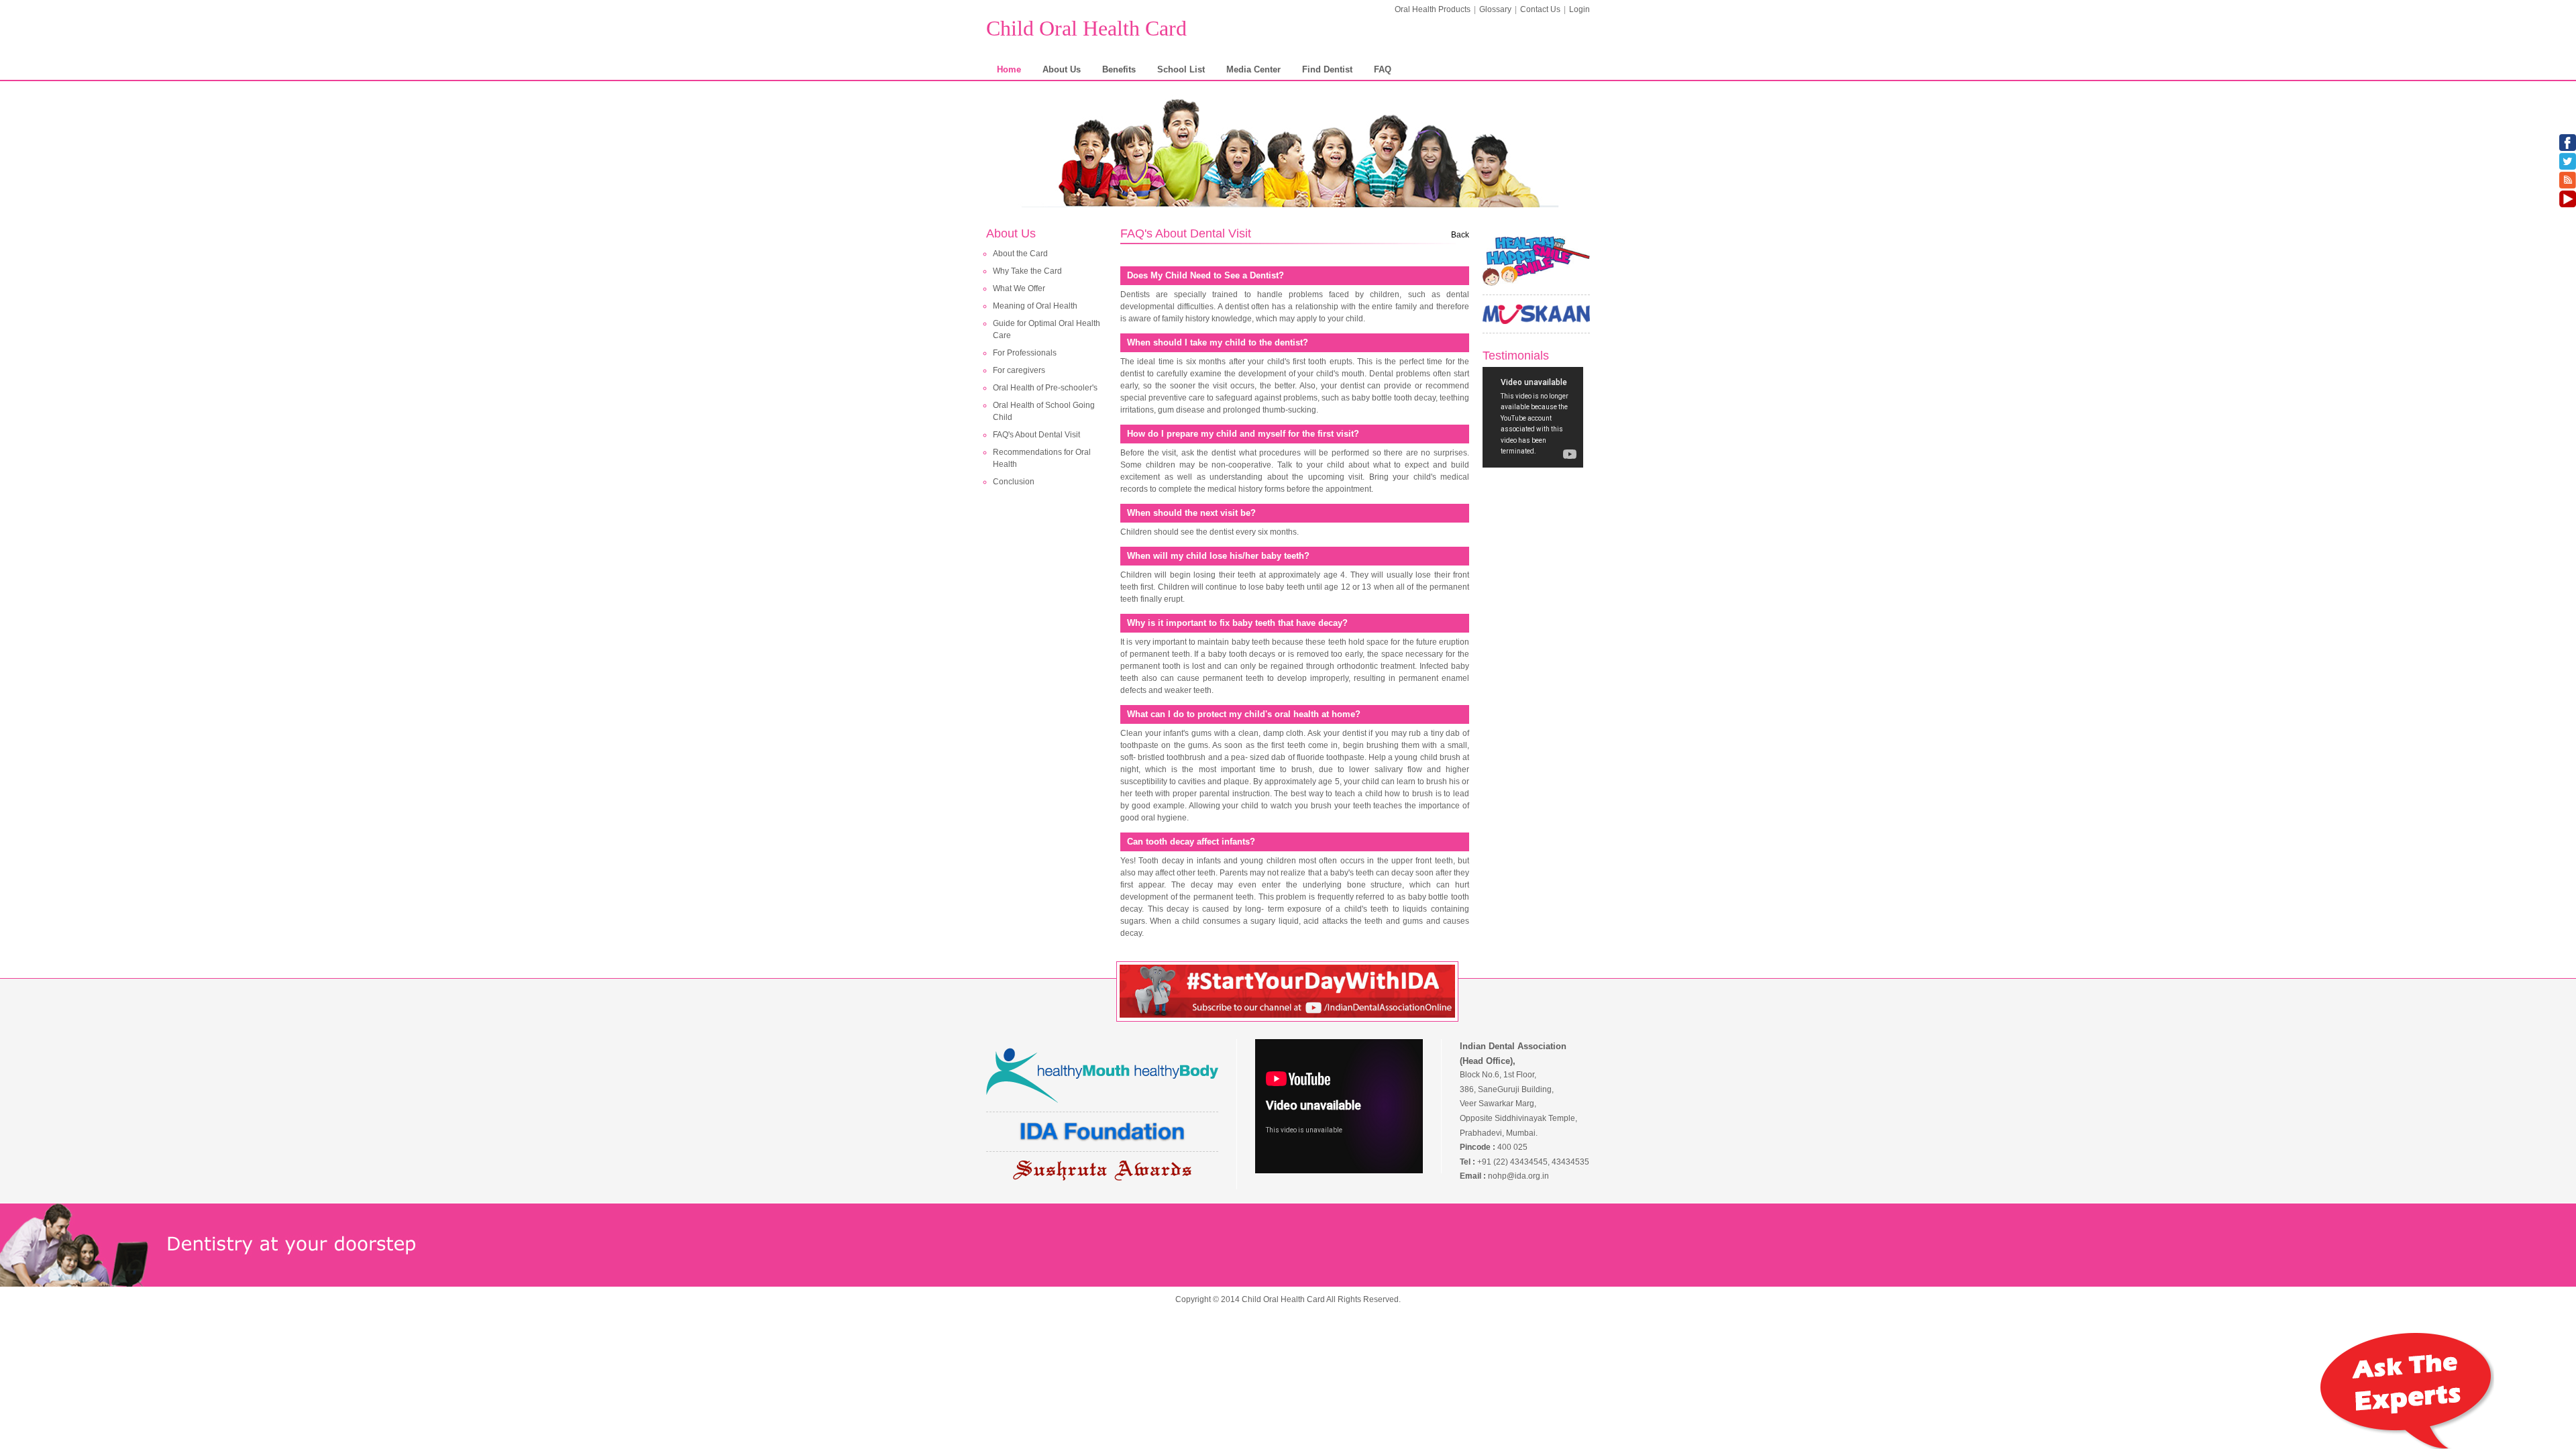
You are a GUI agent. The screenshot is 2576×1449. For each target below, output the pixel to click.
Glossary (1495, 9)
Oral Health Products (1433, 9)
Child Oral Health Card (1086, 28)
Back (1460, 235)
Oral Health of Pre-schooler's (1045, 388)
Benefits (1119, 69)
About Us (1062, 69)
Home (1009, 69)
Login (1579, 9)
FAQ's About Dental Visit (1036, 435)
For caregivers (1019, 370)
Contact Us (1540, 9)
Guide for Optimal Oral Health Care (1046, 329)
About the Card (1020, 254)
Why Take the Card (1027, 271)
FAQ (1383, 69)
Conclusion (1014, 482)
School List (1181, 69)
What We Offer (1019, 288)
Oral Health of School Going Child (1044, 411)
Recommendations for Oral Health (1042, 458)
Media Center (1253, 69)
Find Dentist (1327, 69)
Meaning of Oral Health (1035, 306)
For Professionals (1025, 353)
